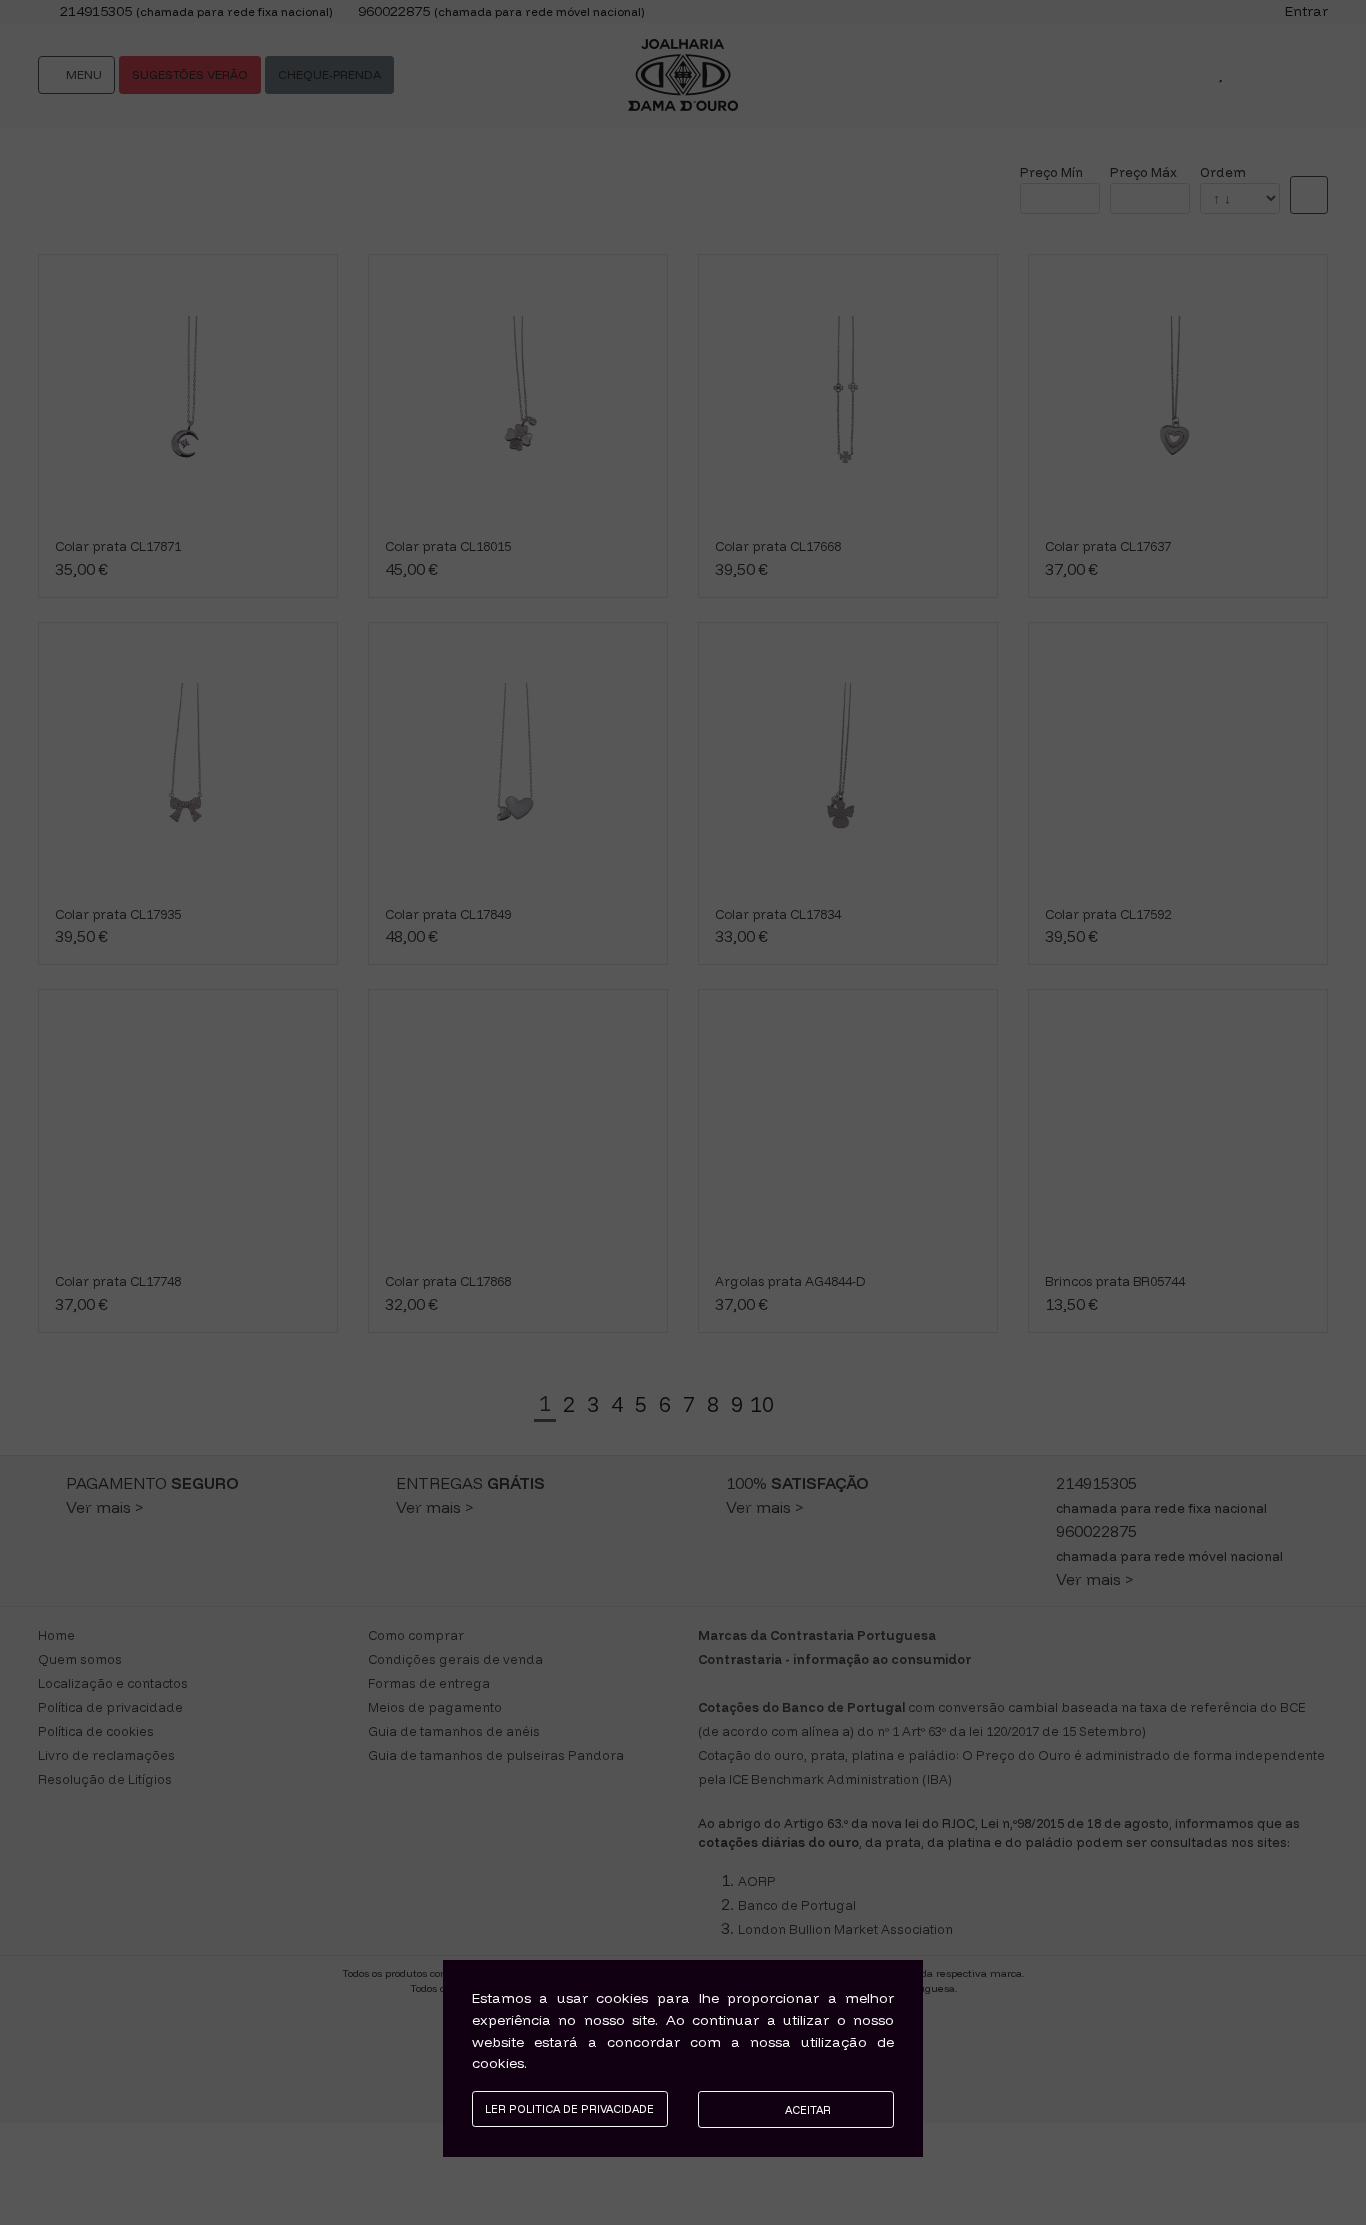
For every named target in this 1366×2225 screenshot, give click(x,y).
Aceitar (806, 2110)
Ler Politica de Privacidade (569, 2109)
